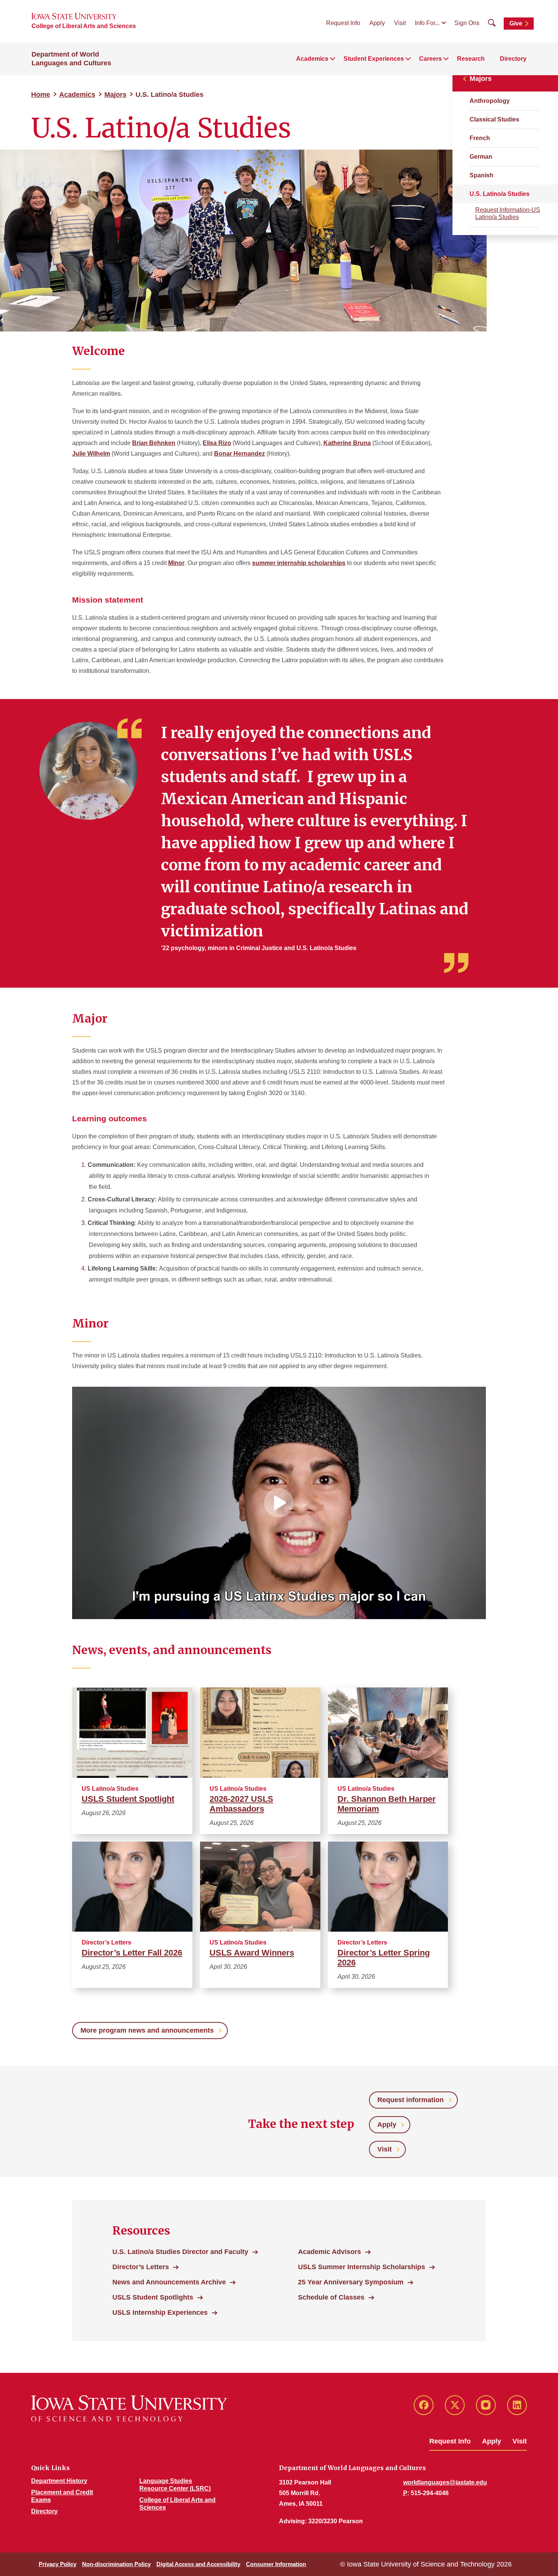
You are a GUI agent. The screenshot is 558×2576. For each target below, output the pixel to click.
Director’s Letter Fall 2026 (132, 1953)
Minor (176, 563)
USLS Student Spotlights (153, 2297)
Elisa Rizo (217, 443)
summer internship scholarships (299, 563)
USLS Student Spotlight (128, 1799)
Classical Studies (494, 119)
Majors (115, 95)
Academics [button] (312, 59)
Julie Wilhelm (91, 454)
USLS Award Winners (252, 1953)
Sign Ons (467, 23)
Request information (411, 2100)
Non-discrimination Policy (116, 2564)
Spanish (482, 175)
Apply (377, 23)
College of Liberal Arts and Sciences (84, 26)
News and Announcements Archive (169, 2282)
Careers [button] (430, 59)
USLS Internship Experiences (160, 2312)
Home (41, 95)
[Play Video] (279, 1503)
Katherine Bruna (347, 443)
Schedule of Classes (331, 2297)
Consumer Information (276, 2564)
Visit (400, 23)
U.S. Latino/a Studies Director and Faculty (180, 2252)
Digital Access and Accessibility (198, 2564)
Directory (513, 59)
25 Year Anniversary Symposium (351, 2282)
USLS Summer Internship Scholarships (362, 2267)
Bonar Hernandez (240, 454)
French (480, 138)
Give (516, 23)
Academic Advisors (329, 2252)
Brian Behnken (154, 443)
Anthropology (490, 101)
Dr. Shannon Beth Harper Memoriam (387, 1804)
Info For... (427, 23)
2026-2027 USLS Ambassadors (241, 1804)
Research (471, 59)
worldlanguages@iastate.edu (445, 2482)
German (481, 157)
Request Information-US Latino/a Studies (508, 213)
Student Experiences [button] (374, 59)
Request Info (343, 23)
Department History (59, 2481)
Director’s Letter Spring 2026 (384, 1958)
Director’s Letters (141, 2267)
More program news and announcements (147, 2030)
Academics (77, 95)
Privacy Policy (58, 2564)
